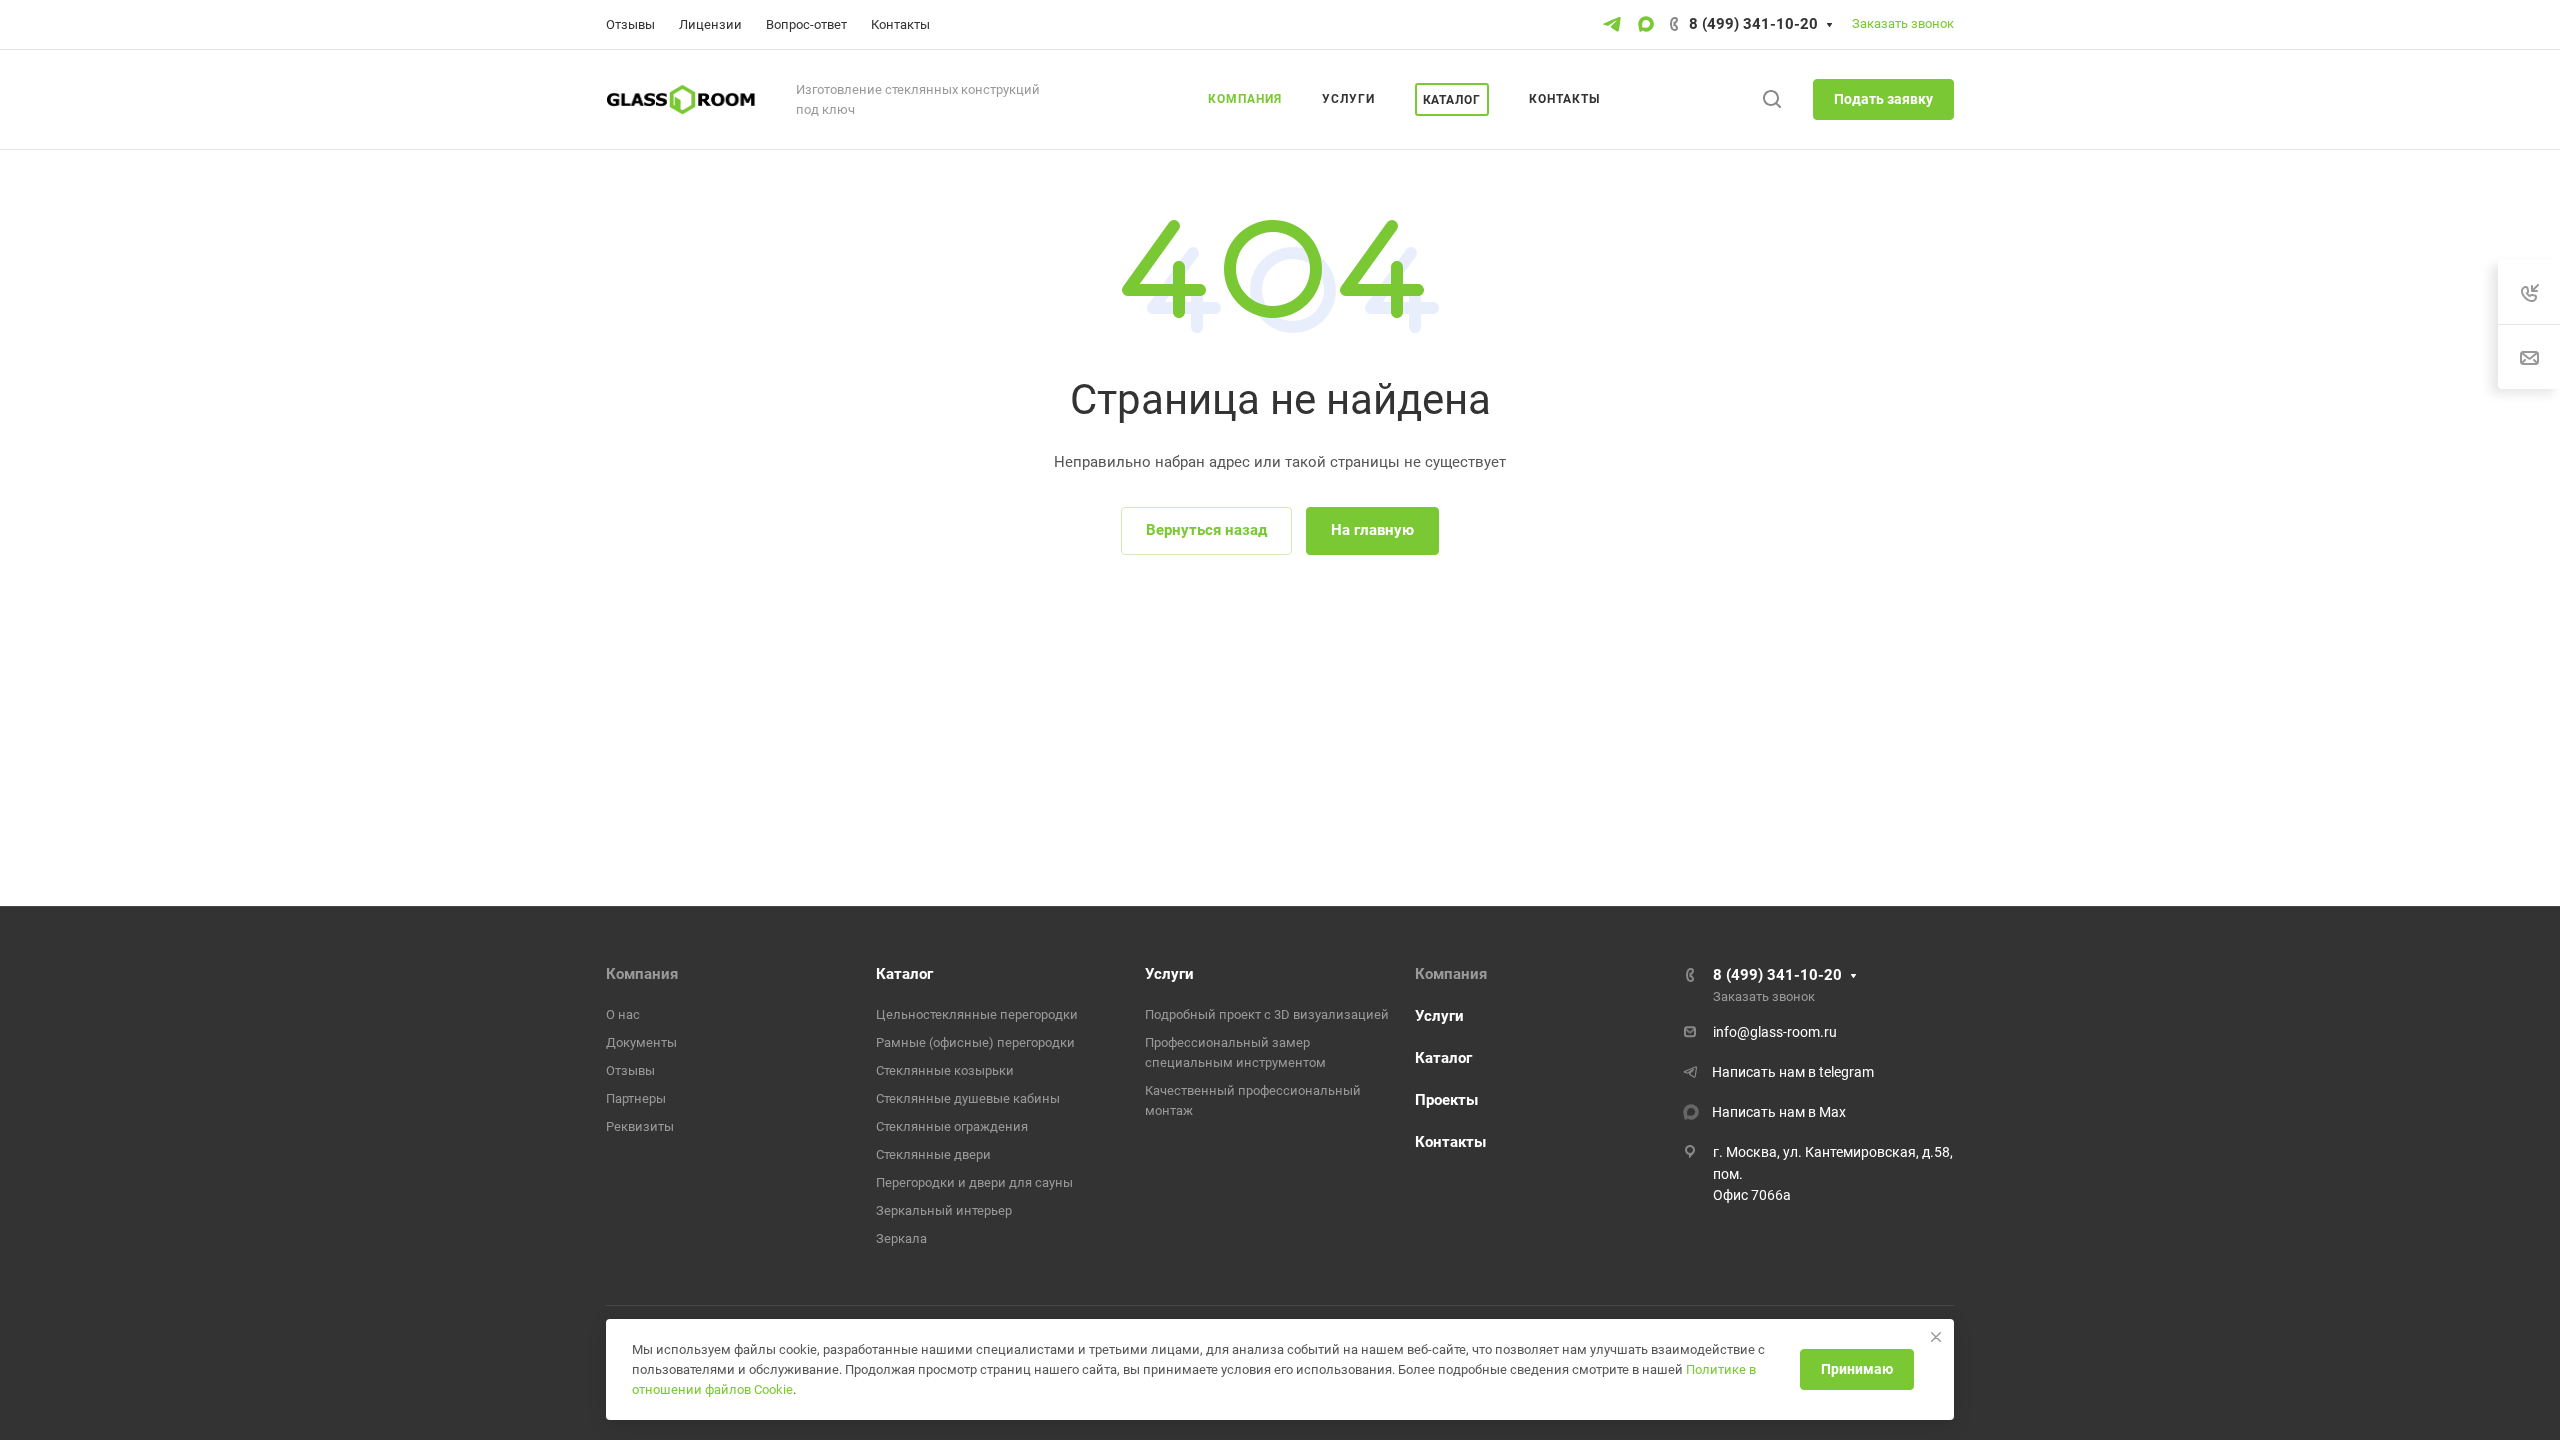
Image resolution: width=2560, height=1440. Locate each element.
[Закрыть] (1936, 1337)
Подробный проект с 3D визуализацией (1267, 1014)
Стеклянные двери (933, 1154)
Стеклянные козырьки (945, 1070)
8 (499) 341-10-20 (1753, 24)
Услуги (1169, 974)
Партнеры (636, 1098)
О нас (623, 1014)
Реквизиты (640, 1126)
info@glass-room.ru (1775, 1032)
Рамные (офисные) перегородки (975, 1042)
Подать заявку (1883, 99)
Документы (641, 1042)
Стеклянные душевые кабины (968, 1098)
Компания (642, 974)
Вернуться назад (1206, 530)
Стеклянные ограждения (952, 1126)
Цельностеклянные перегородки (977, 1014)
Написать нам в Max (1779, 1112)
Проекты (1446, 1100)
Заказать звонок (1903, 23)
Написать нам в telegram (1793, 1072)
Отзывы (630, 1070)
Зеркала (901, 1238)
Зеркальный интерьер (944, 1210)
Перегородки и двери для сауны (974, 1182)
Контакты (1450, 1142)
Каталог (904, 974)
